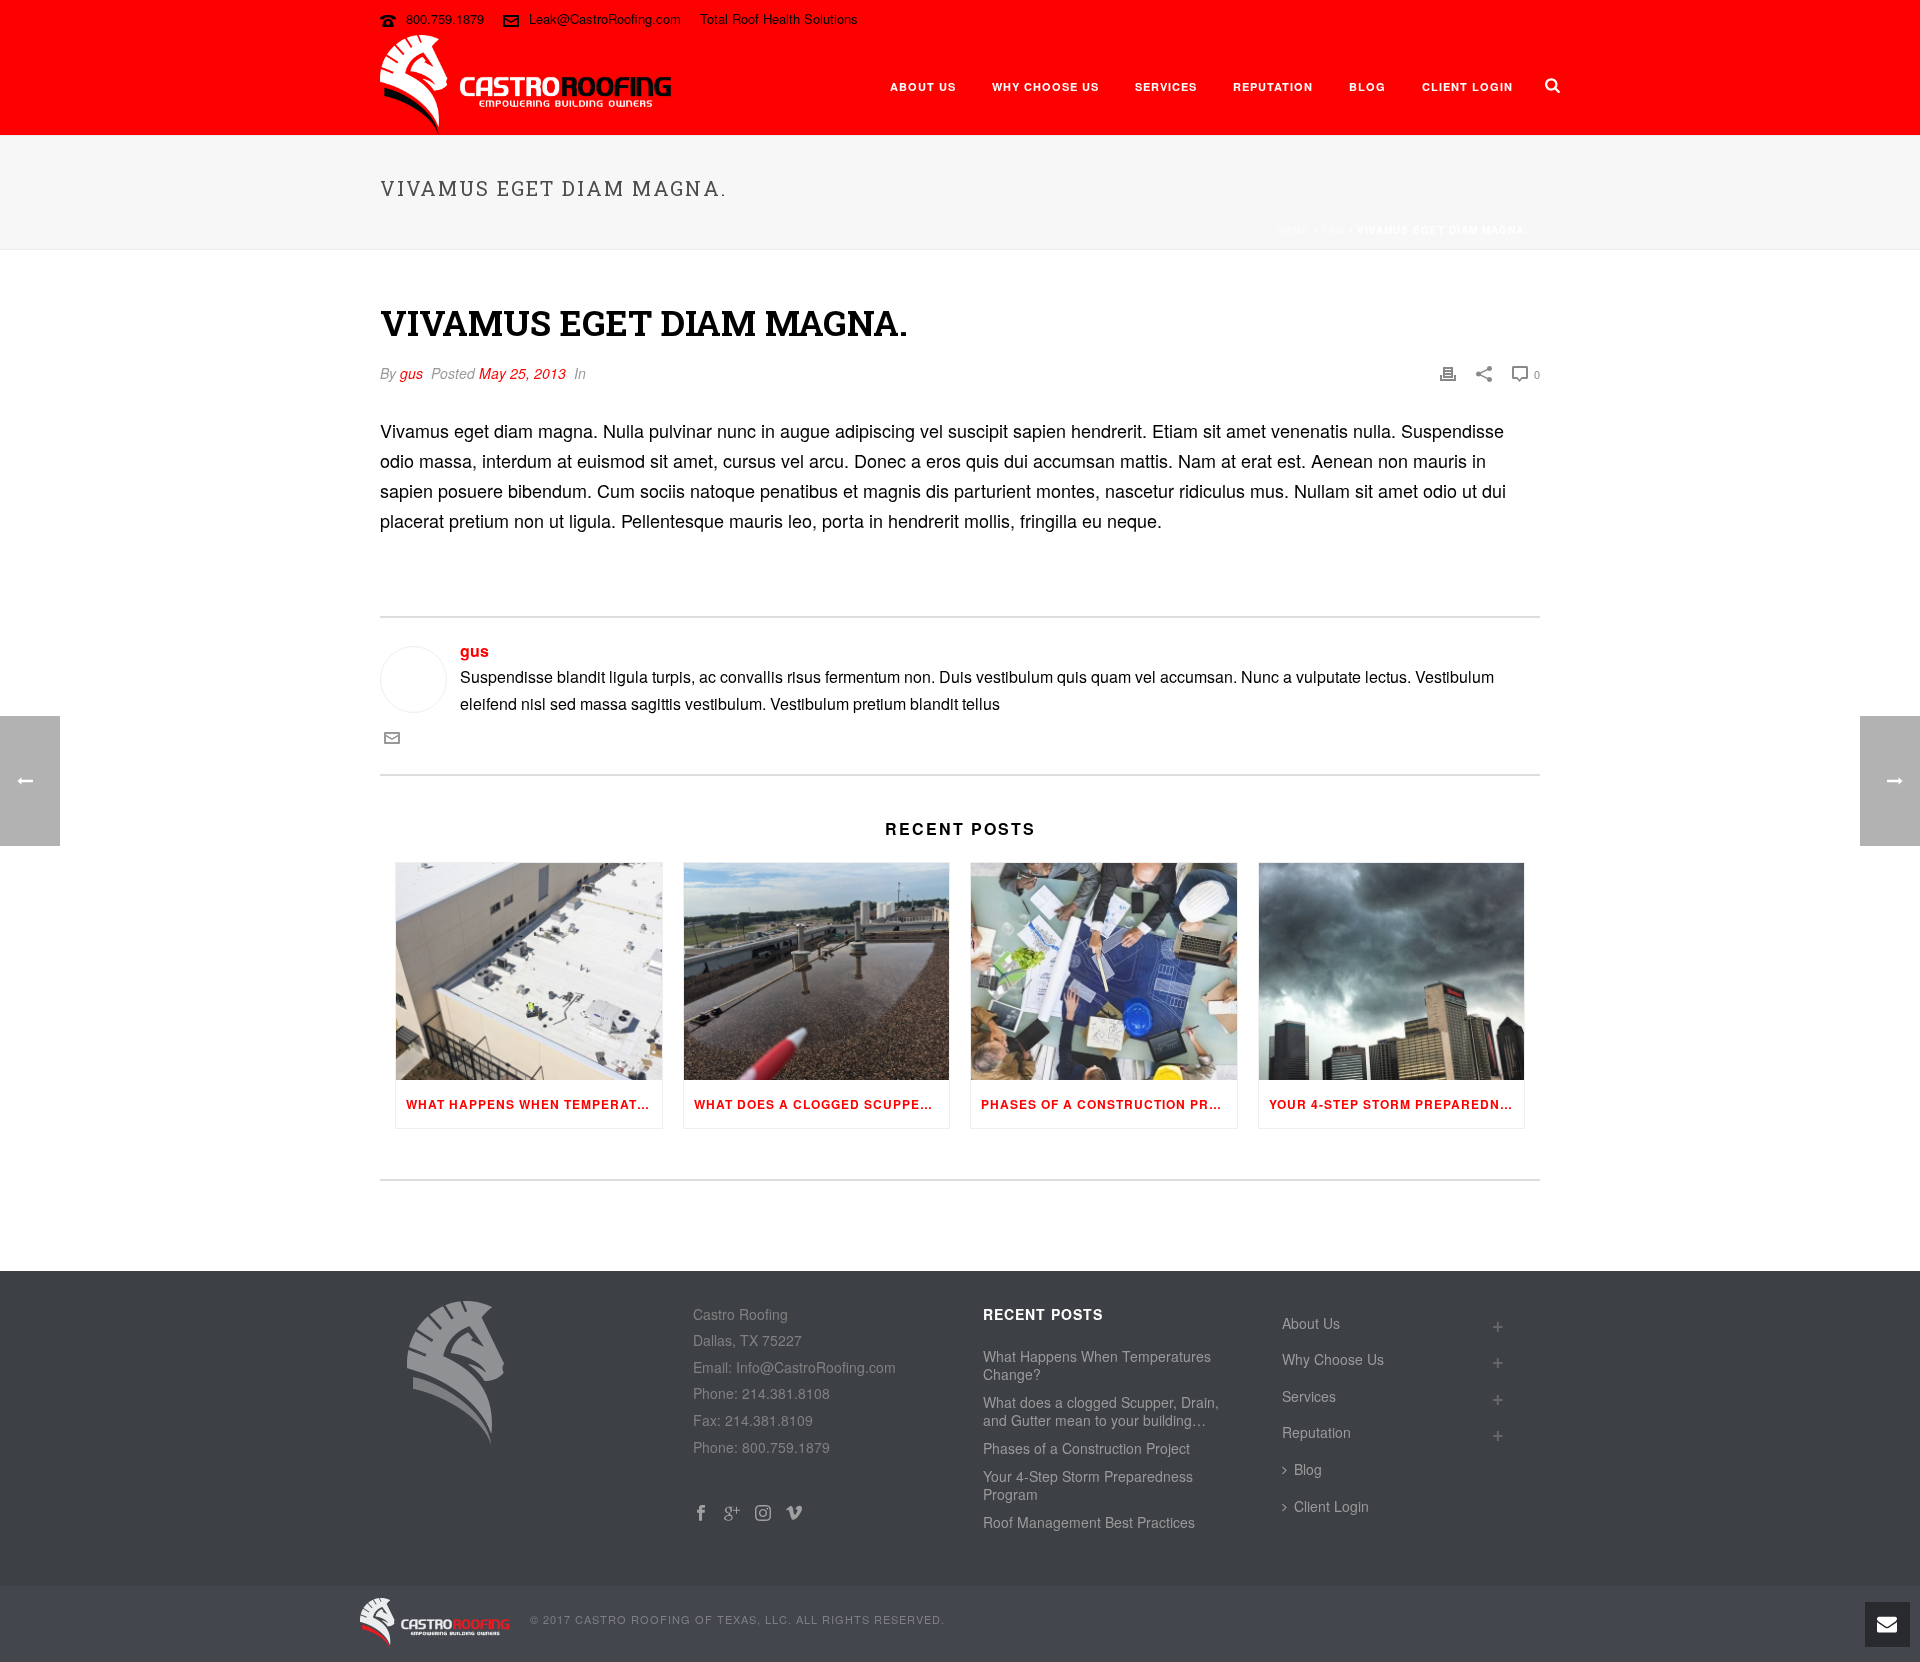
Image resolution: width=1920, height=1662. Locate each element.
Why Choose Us (1045, 86)
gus (411, 373)
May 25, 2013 (522, 373)
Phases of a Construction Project (1109, 1104)
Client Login (1467, 86)
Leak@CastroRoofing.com (605, 18)
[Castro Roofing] (435, 1622)
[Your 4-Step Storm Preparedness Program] (1392, 971)
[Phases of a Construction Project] (1104, 971)
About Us (923, 86)
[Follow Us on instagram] (763, 1513)
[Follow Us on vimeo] (794, 1513)
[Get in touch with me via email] (392, 739)
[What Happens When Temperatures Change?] (529, 971)
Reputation (1273, 86)
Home (1293, 230)
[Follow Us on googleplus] (732, 1513)
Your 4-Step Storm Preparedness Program (1397, 1104)
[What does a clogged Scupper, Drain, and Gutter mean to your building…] (817, 971)
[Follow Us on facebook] (701, 1513)
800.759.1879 (445, 18)
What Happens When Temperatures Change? (534, 1104)
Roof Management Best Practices (1089, 1522)
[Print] (1448, 373)
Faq (1333, 230)
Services (1166, 86)
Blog (1367, 86)
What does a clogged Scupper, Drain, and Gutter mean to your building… (822, 1104)
